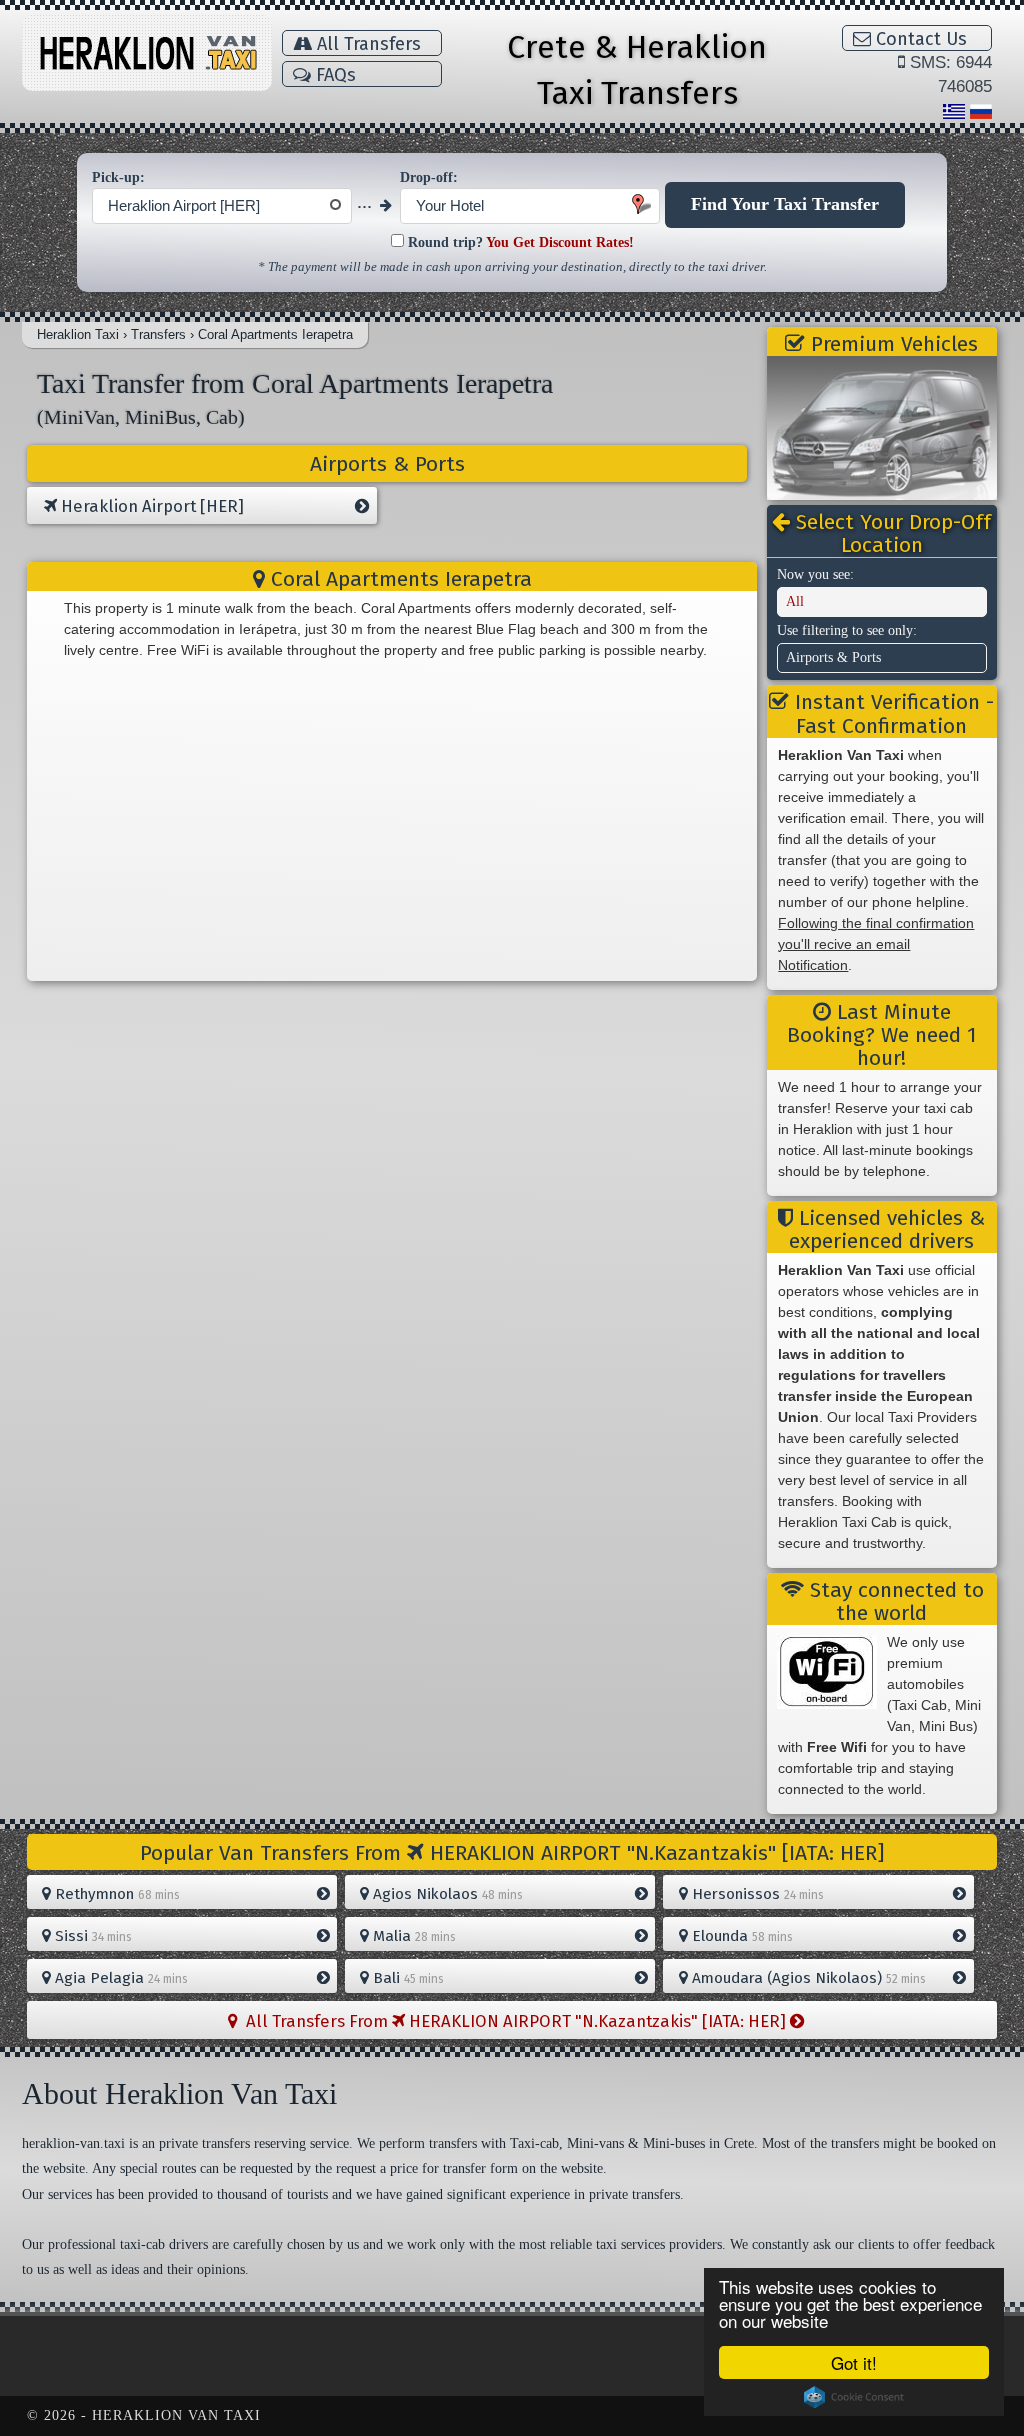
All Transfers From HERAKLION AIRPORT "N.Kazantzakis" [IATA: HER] (514, 2021)
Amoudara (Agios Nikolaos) (807, 1978)
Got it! (854, 2362)
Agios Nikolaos (446, 1894)
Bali (406, 1978)
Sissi (91, 1936)
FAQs (333, 75)
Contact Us (919, 39)
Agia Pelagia (119, 1978)
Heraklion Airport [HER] (150, 506)
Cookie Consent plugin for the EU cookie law (854, 2397)
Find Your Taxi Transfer (785, 204)
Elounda (740, 1936)
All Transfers (366, 44)
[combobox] (222, 206)
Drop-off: (429, 177)
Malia (412, 1936)
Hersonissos (756, 1894)
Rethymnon (115, 1894)
